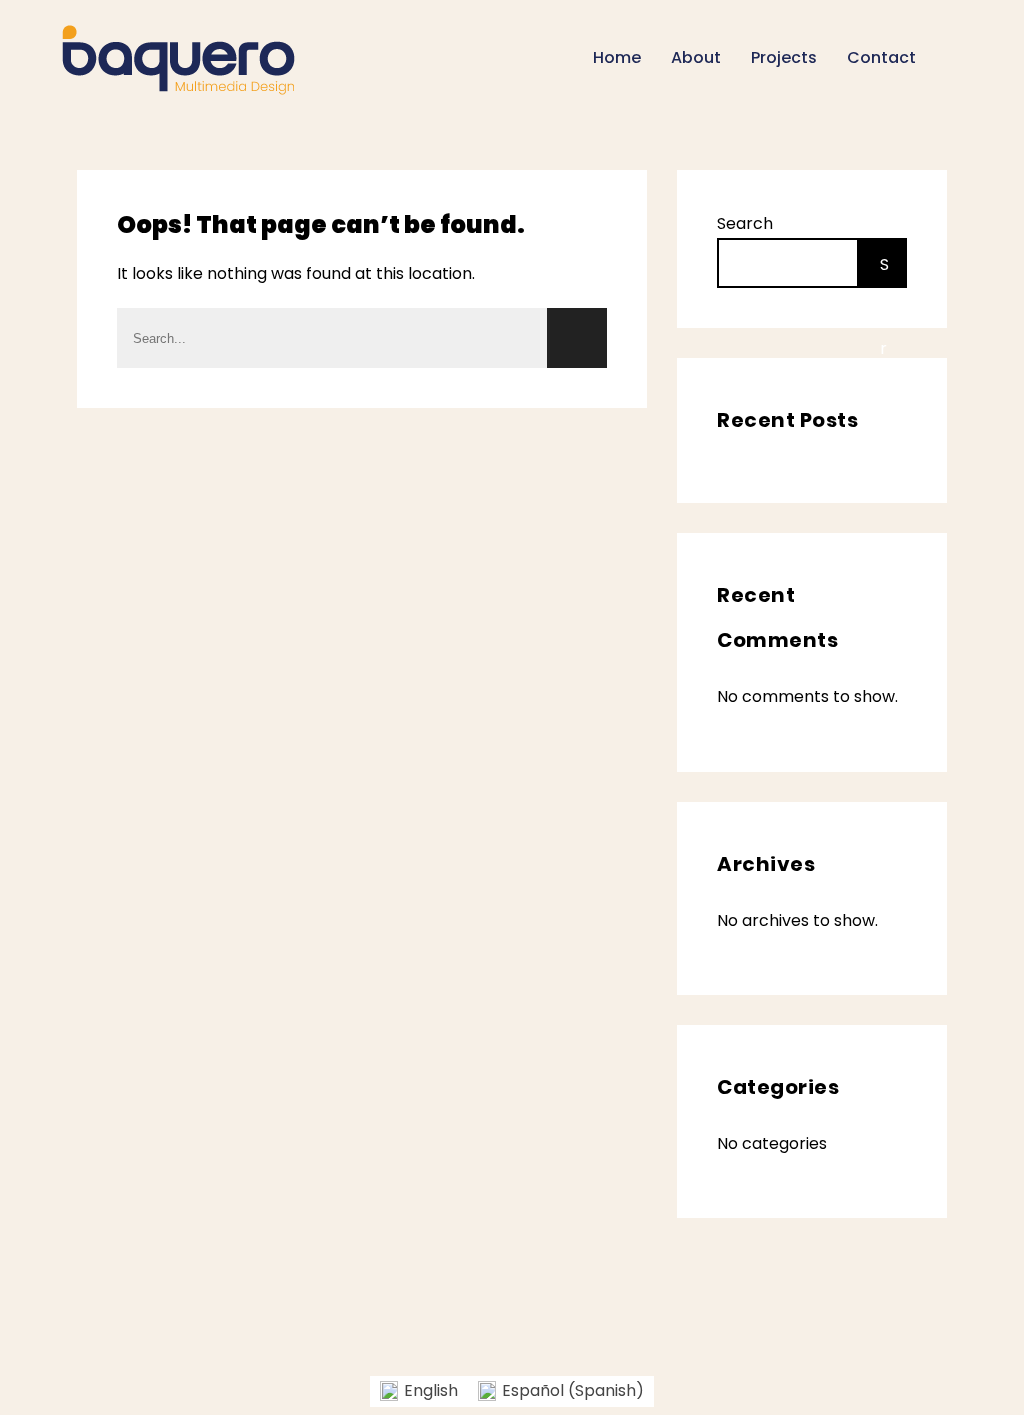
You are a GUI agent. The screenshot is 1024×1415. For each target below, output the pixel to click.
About (696, 57)
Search (745, 223)
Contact (881, 57)
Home (617, 57)
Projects (784, 57)
